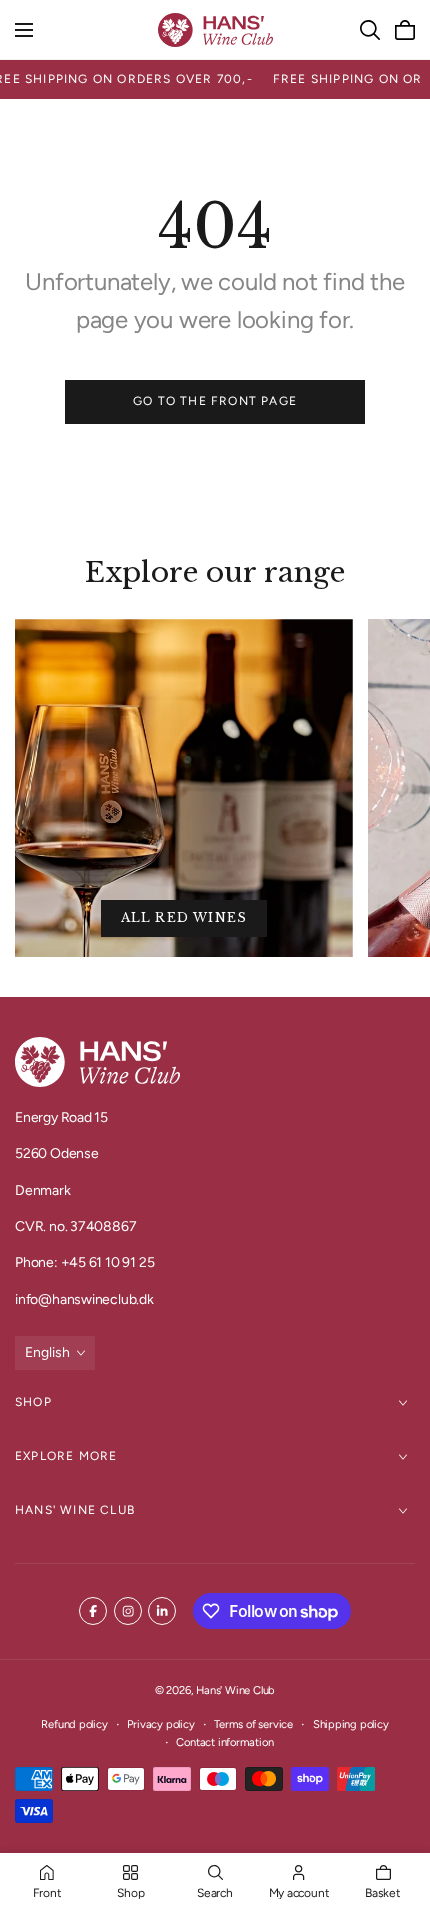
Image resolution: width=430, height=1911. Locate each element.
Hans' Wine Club (75, 1510)
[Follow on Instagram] (128, 1611)
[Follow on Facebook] (93, 1611)
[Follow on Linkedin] (162, 1611)
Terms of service (253, 1724)
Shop (33, 1402)
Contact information (224, 1742)
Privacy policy (160, 1724)
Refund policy (74, 1724)
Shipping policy (351, 1724)
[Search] (370, 30)
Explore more (66, 1456)
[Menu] (24, 30)
